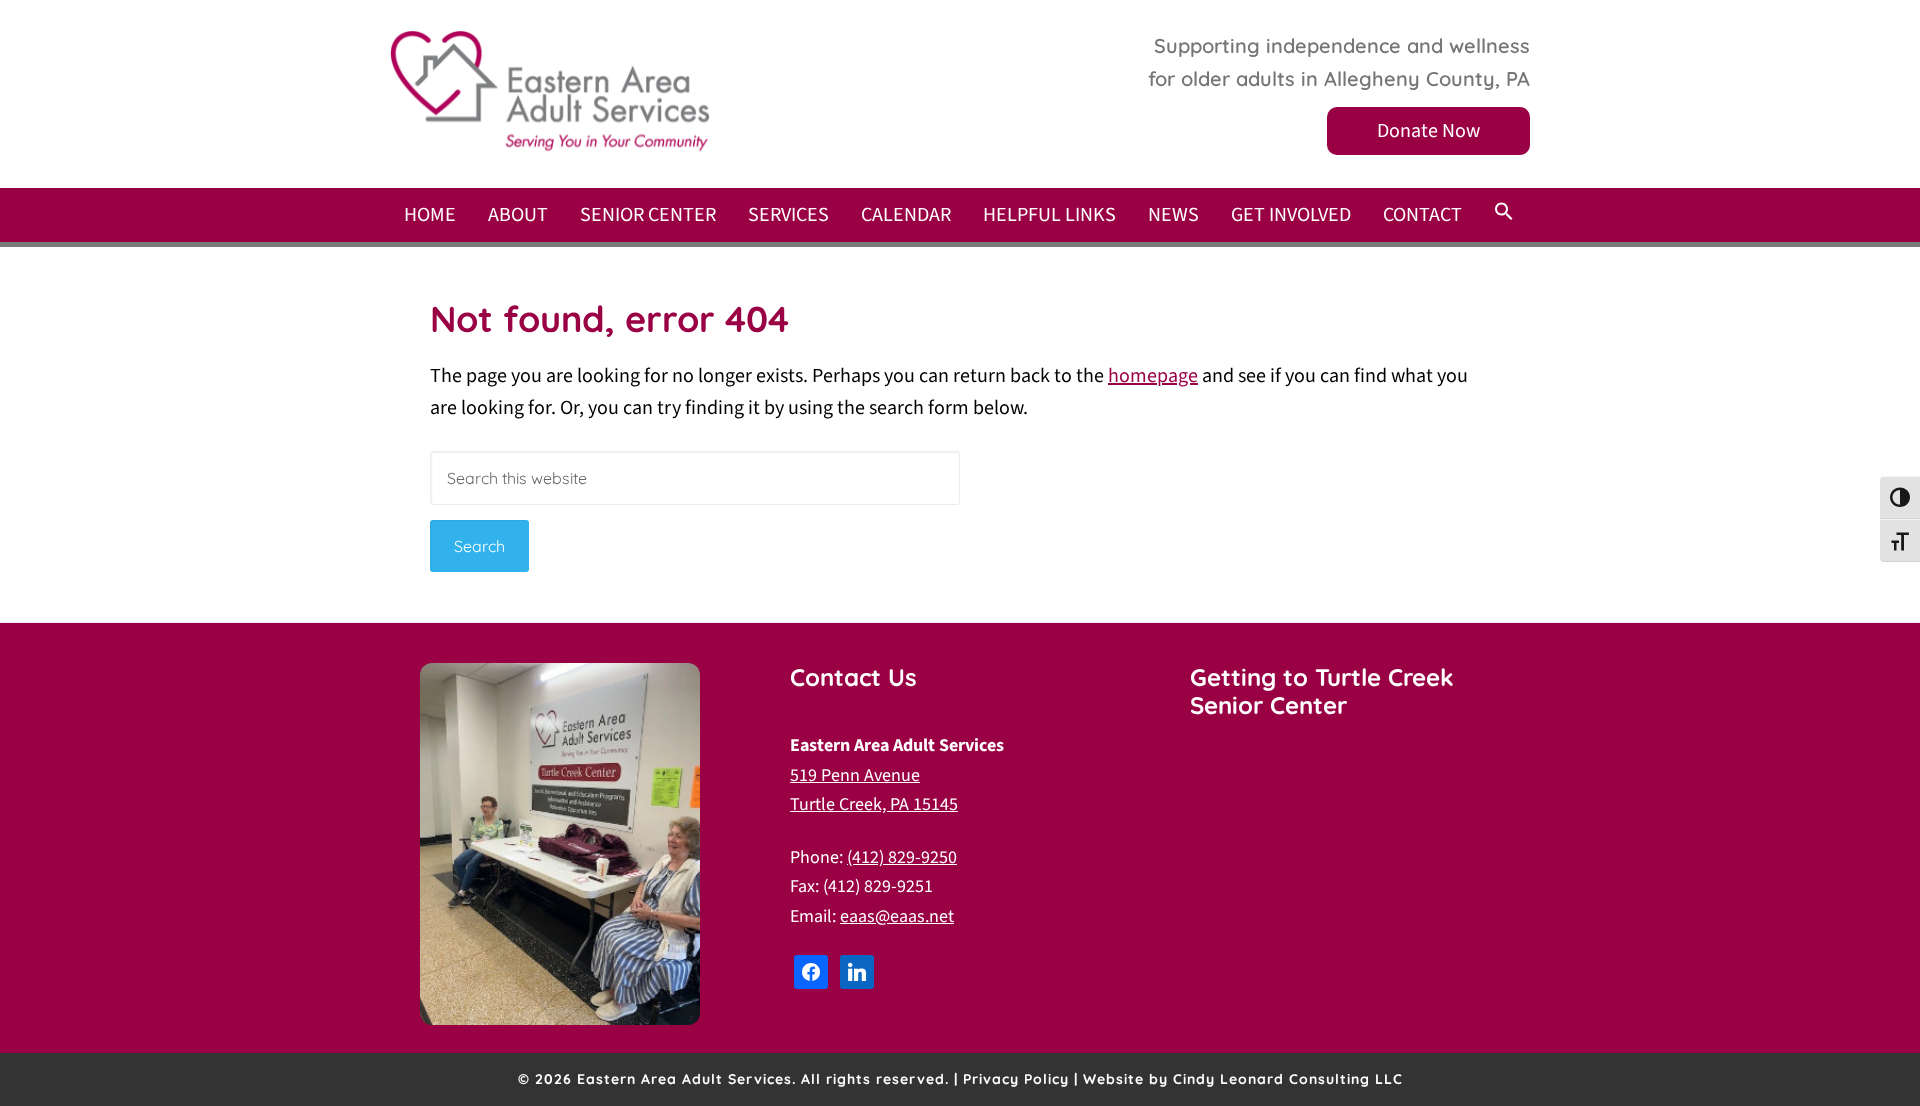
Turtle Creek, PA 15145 (874, 804)
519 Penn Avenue (855, 775)
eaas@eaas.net (897, 916)
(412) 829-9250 (902, 857)
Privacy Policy (1016, 1079)
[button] (1504, 213)
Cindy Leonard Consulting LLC (1288, 1079)
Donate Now (1428, 131)
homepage (1153, 376)
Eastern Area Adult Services (550, 91)
